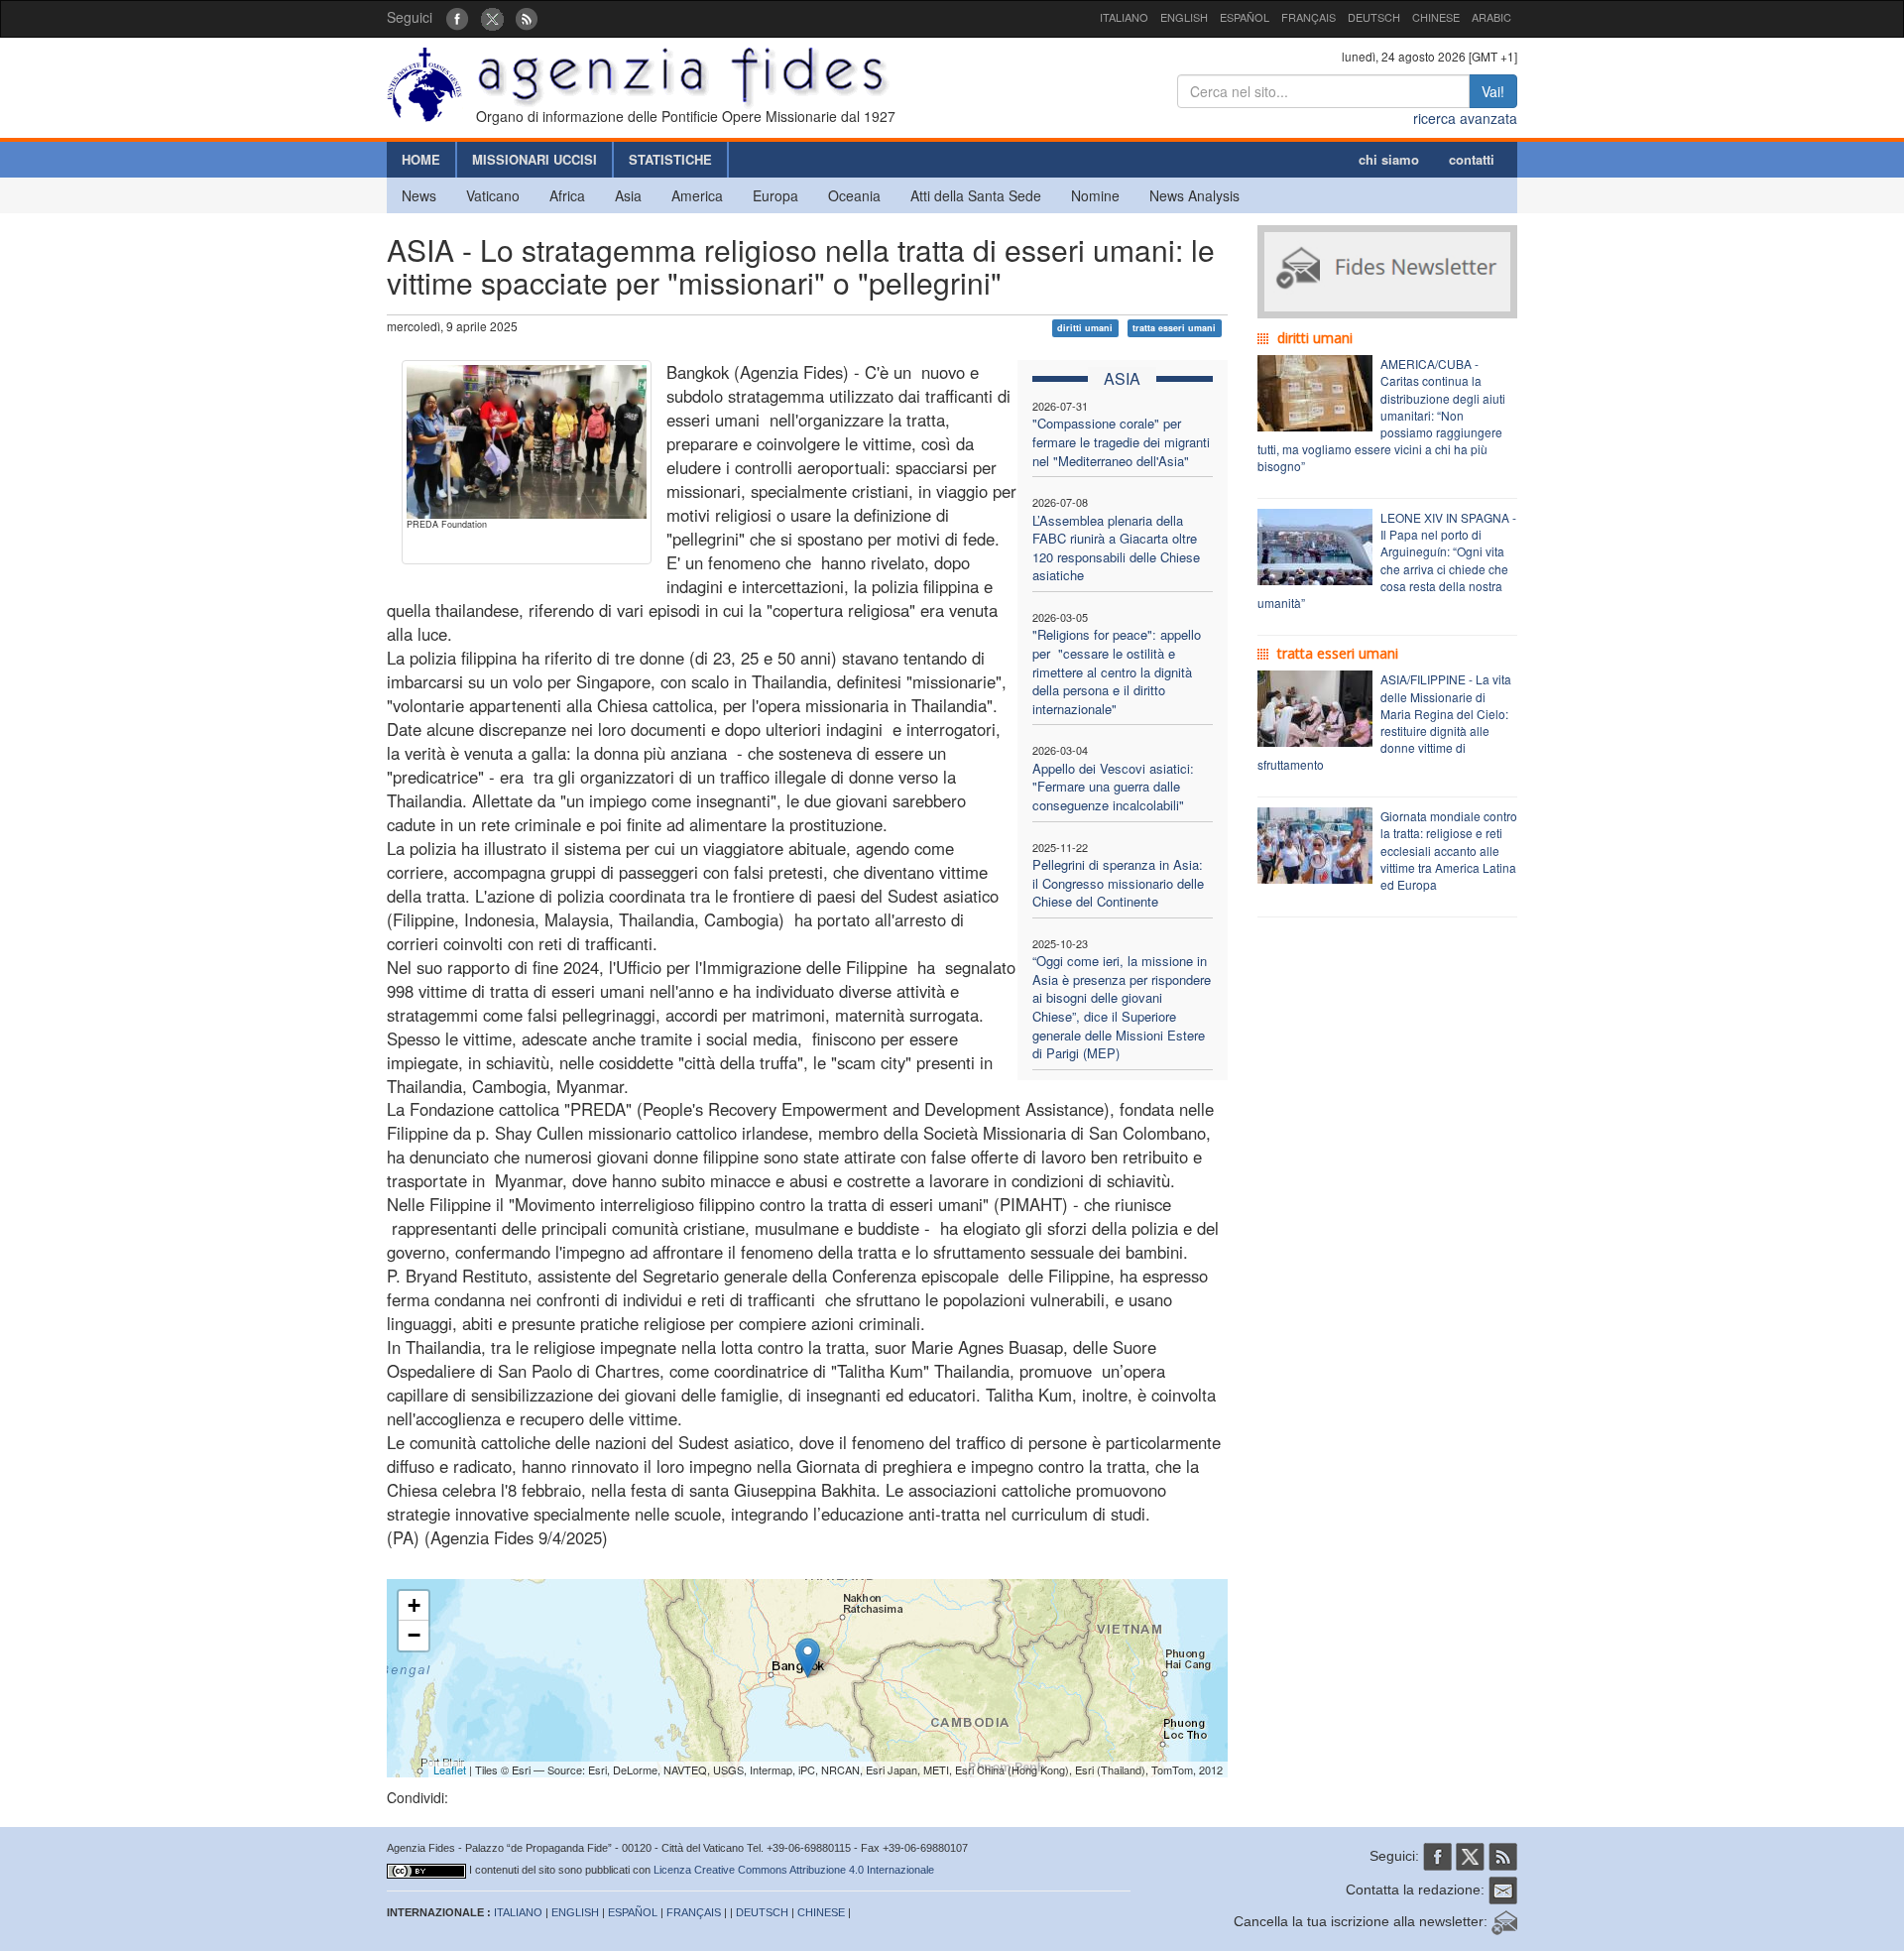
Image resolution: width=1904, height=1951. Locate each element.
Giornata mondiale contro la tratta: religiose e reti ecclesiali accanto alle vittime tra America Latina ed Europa (1449, 850)
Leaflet (450, 1769)
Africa (567, 195)
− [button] (414, 1635)
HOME (421, 159)
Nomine (1095, 195)
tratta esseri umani (1174, 328)
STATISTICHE (670, 159)
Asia (628, 195)
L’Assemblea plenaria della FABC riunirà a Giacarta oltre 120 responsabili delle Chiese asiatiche (1116, 548)
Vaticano (493, 195)
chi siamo (1389, 159)
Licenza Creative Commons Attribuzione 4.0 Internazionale (794, 1870)
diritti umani (1085, 328)
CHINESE (1436, 17)
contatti (1472, 159)
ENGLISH (1184, 17)
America (697, 195)
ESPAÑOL (1245, 17)
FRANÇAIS (1309, 17)
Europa (775, 195)
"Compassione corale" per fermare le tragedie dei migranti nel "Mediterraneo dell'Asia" (1121, 441)
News (419, 195)
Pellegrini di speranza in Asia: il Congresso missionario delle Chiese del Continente (1118, 883)
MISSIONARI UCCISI (535, 159)
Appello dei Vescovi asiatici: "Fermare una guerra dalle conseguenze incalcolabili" (1113, 787)
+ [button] (414, 1605)
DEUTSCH (1374, 17)
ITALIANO (1124, 17)
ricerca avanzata (1465, 118)
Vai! (1493, 91)
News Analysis (1194, 195)
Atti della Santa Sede (976, 195)
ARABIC (1491, 17)
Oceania (854, 195)
